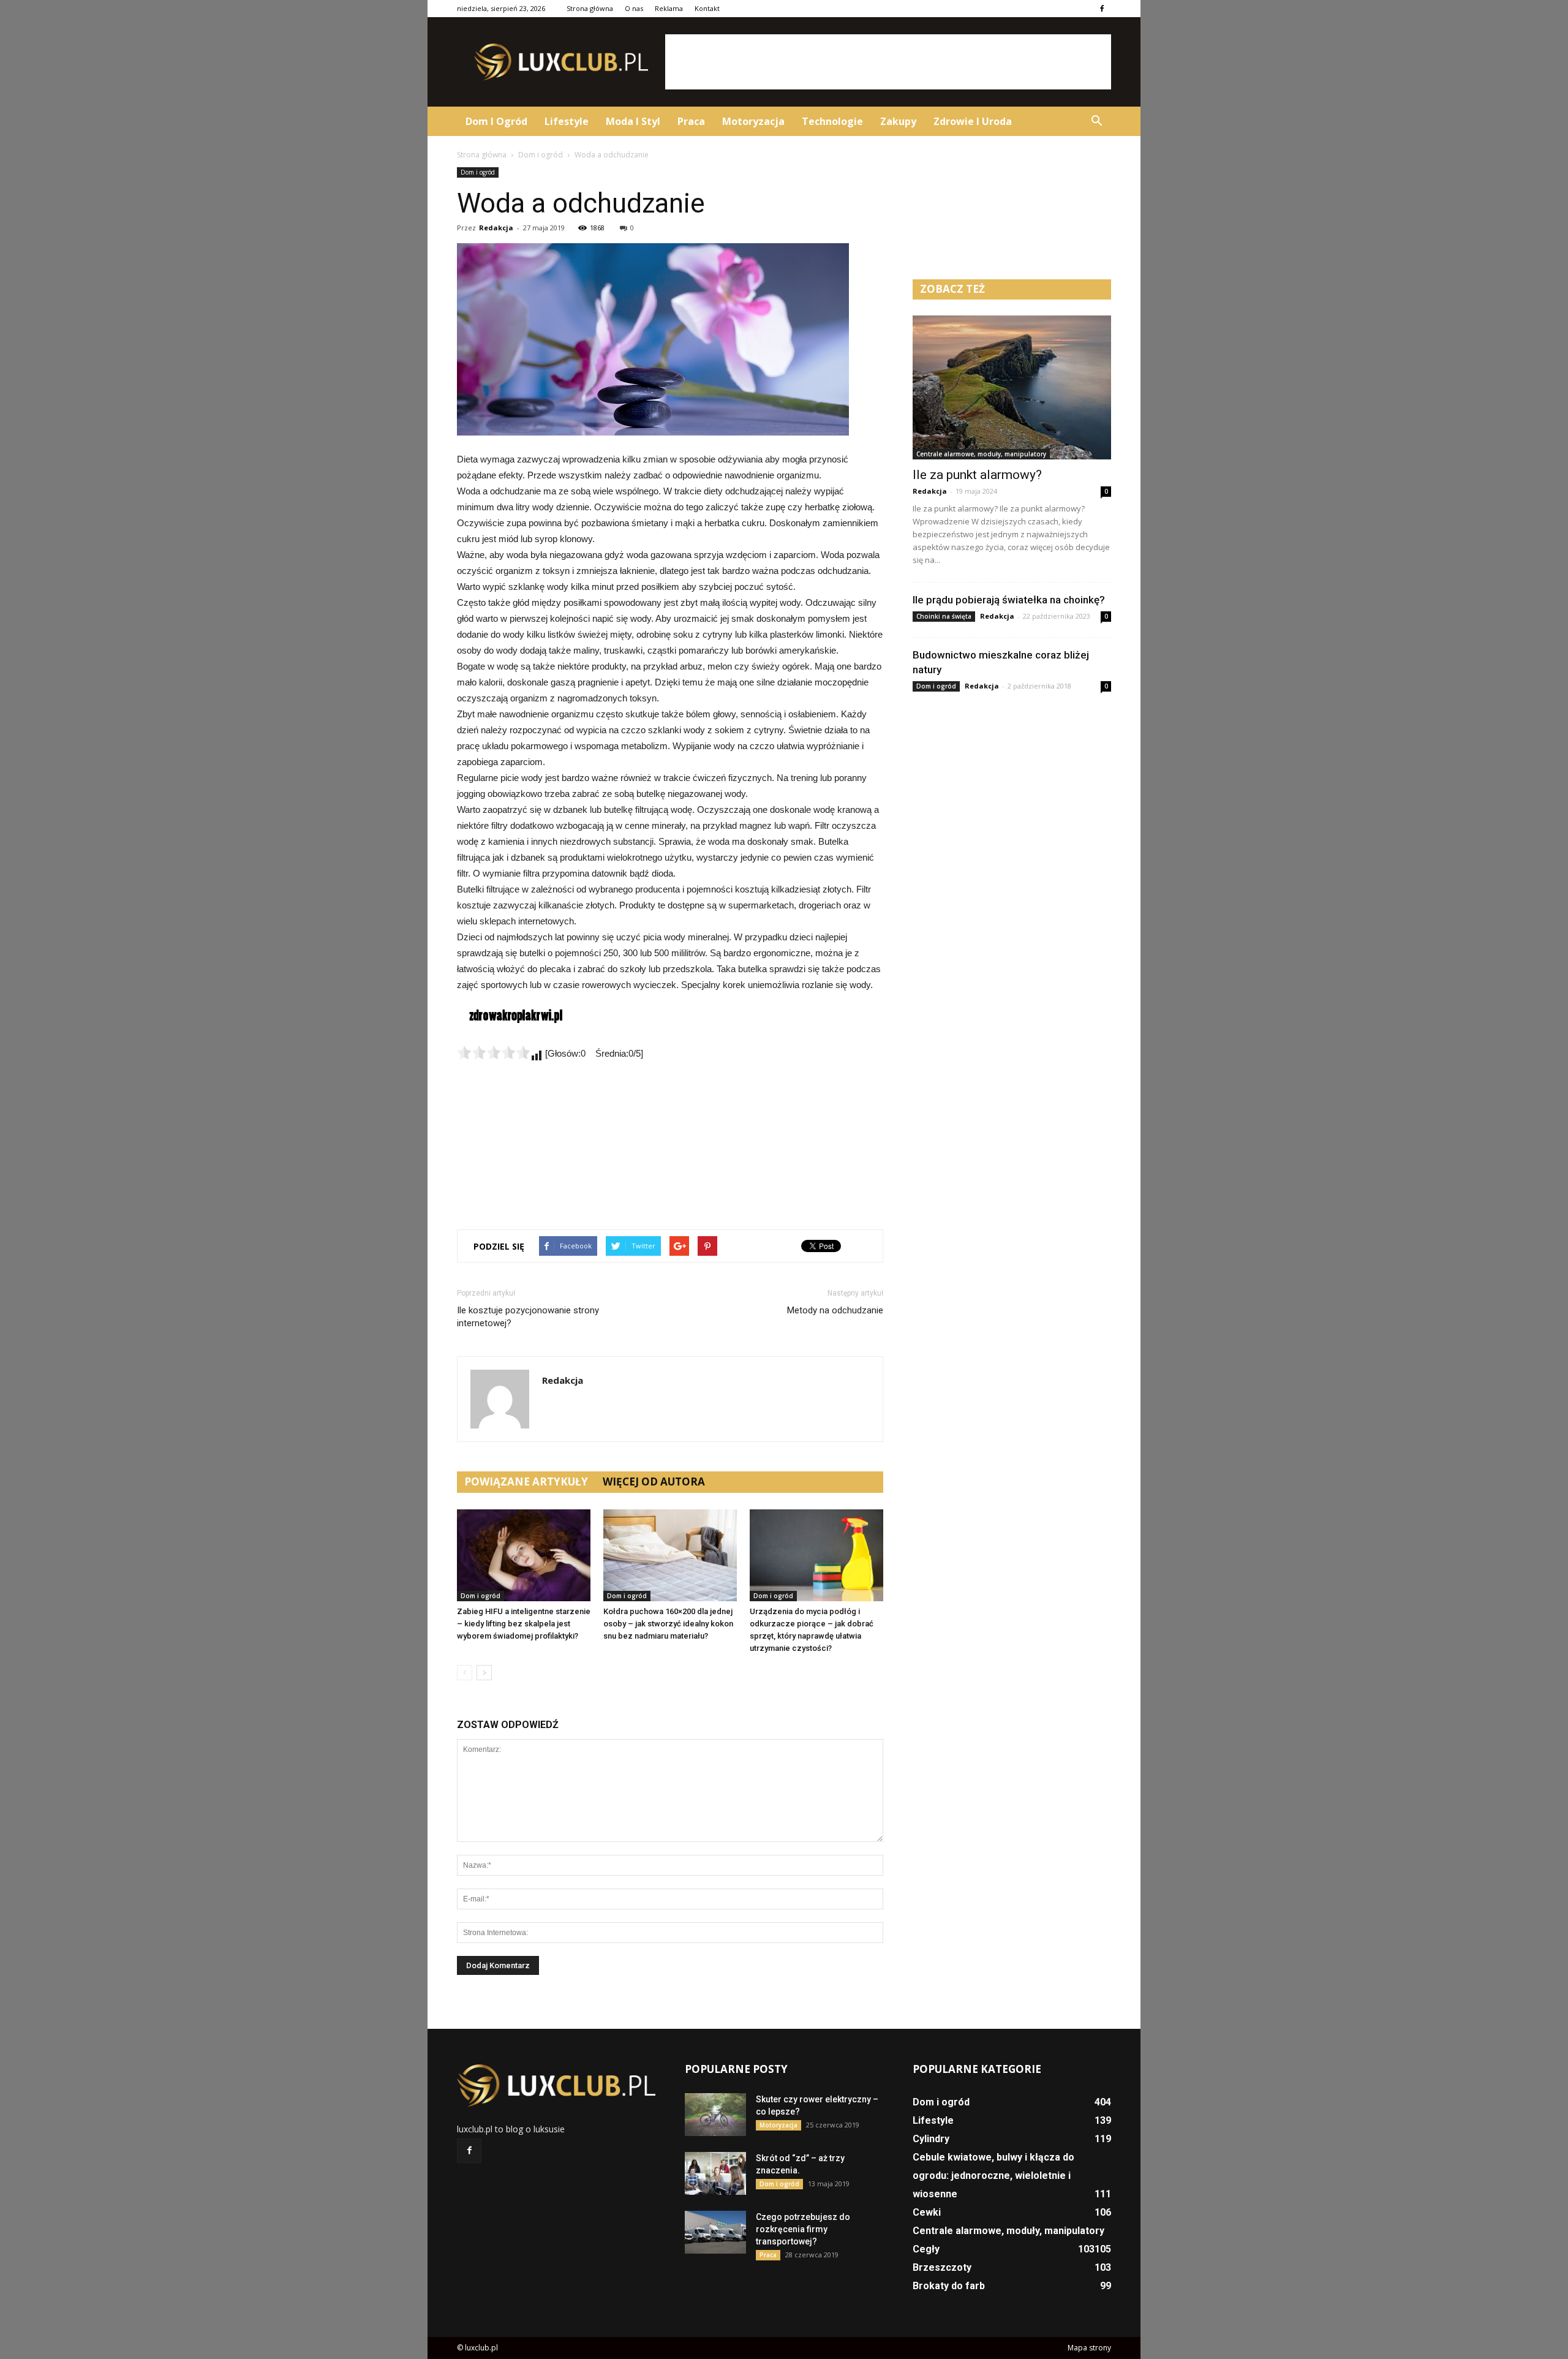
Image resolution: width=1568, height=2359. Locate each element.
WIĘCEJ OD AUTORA (654, 1481)
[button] (1096, 121)
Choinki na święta (944, 616)
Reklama (669, 8)
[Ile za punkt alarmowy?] (1012, 387)
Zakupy (898, 121)
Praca (691, 121)
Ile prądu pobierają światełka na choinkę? (1009, 600)
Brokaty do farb (949, 2286)
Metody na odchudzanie (835, 1310)
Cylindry (931, 2139)
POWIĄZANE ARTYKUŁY (526, 1481)
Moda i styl (633, 121)
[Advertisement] (888, 62)
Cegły (926, 2249)
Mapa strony (1089, 2348)
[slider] (494, 1052)
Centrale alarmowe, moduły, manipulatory (981, 454)
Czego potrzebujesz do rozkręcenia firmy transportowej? (803, 2229)
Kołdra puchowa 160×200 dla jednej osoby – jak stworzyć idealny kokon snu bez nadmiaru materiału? (668, 1624)
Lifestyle (567, 121)
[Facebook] (1102, 9)
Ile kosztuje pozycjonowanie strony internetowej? (528, 1317)
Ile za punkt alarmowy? (977, 475)
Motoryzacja (753, 121)
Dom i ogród (496, 121)
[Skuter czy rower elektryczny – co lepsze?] (715, 2115)
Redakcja (496, 228)
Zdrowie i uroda (973, 121)
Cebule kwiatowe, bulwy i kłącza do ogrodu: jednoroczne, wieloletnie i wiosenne (993, 2176)
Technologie (832, 121)
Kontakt (707, 8)
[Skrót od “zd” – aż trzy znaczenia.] (715, 2173)
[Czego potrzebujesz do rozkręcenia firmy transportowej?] (715, 2232)
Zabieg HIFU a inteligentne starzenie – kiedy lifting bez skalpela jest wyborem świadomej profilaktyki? (524, 1624)
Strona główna (590, 8)
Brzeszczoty (942, 2267)
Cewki (927, 2212)
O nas (634, 8)
